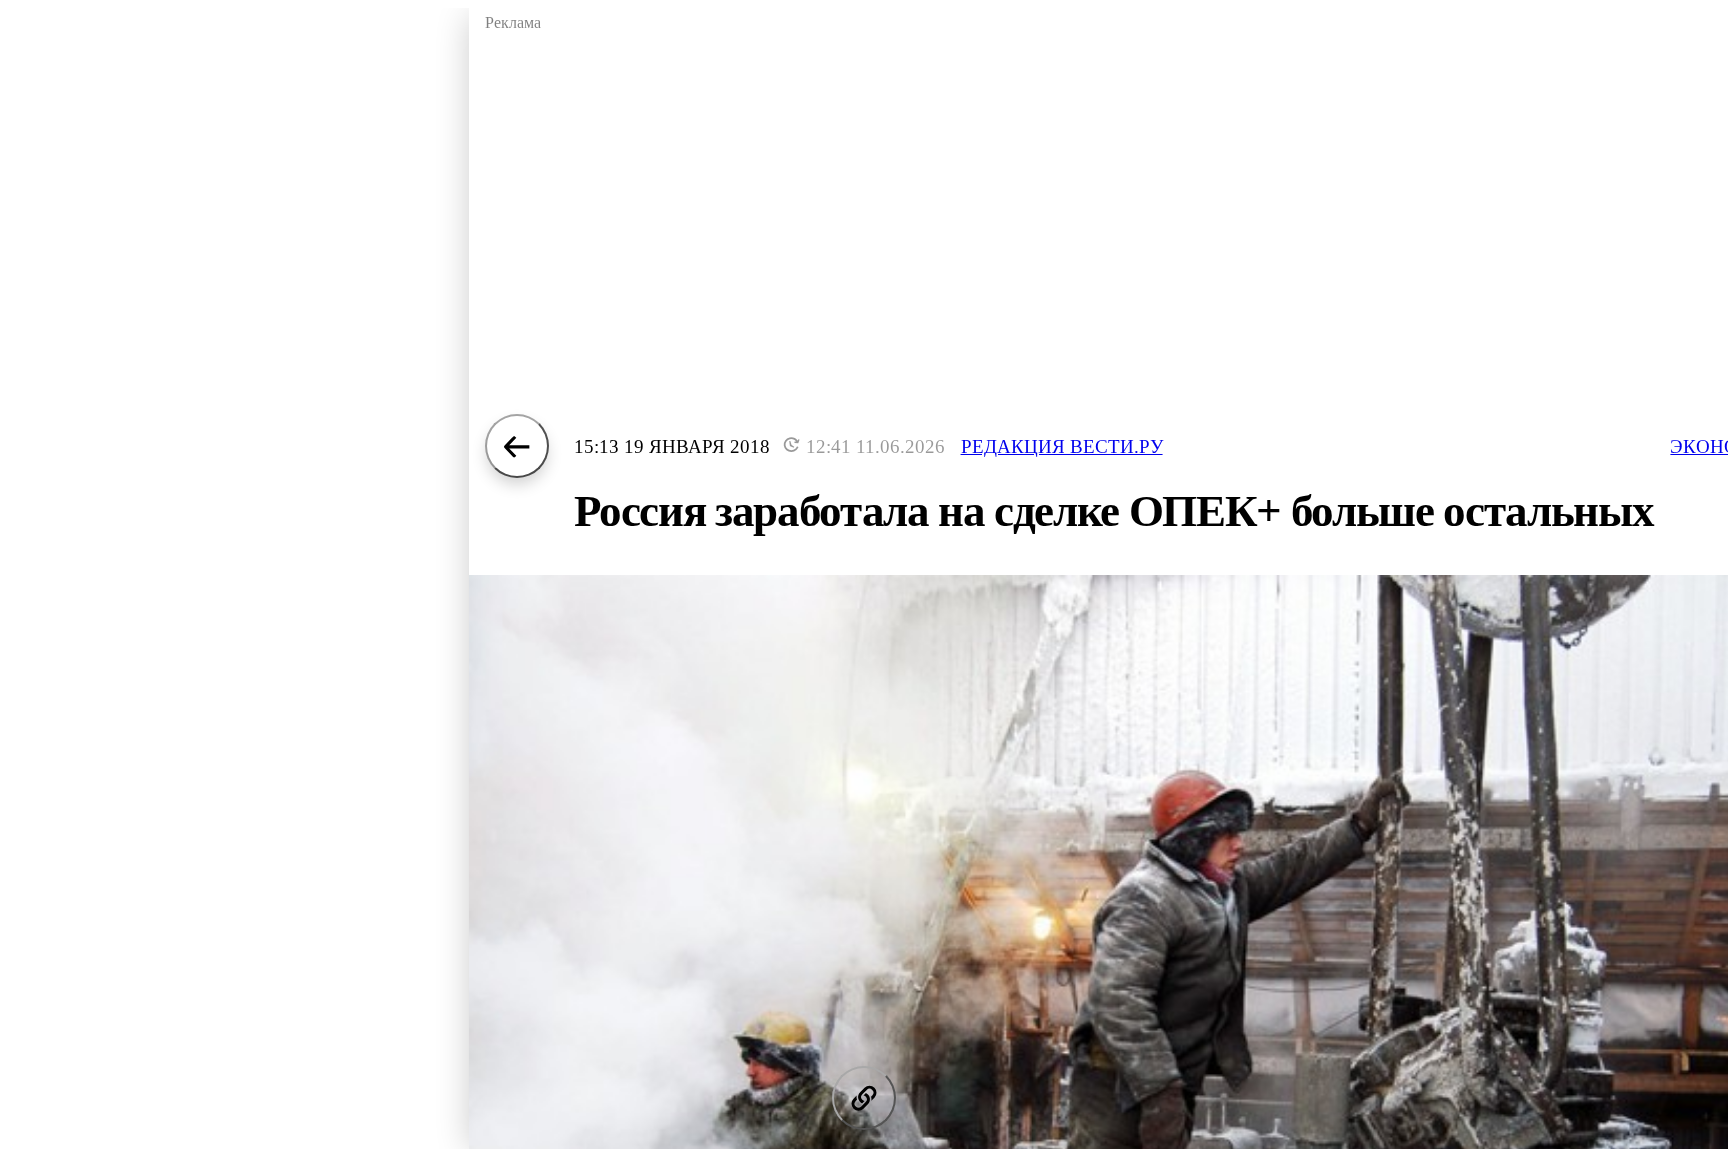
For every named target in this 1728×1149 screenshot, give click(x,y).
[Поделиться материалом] (864, 1098)
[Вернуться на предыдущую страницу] (517, 446)
